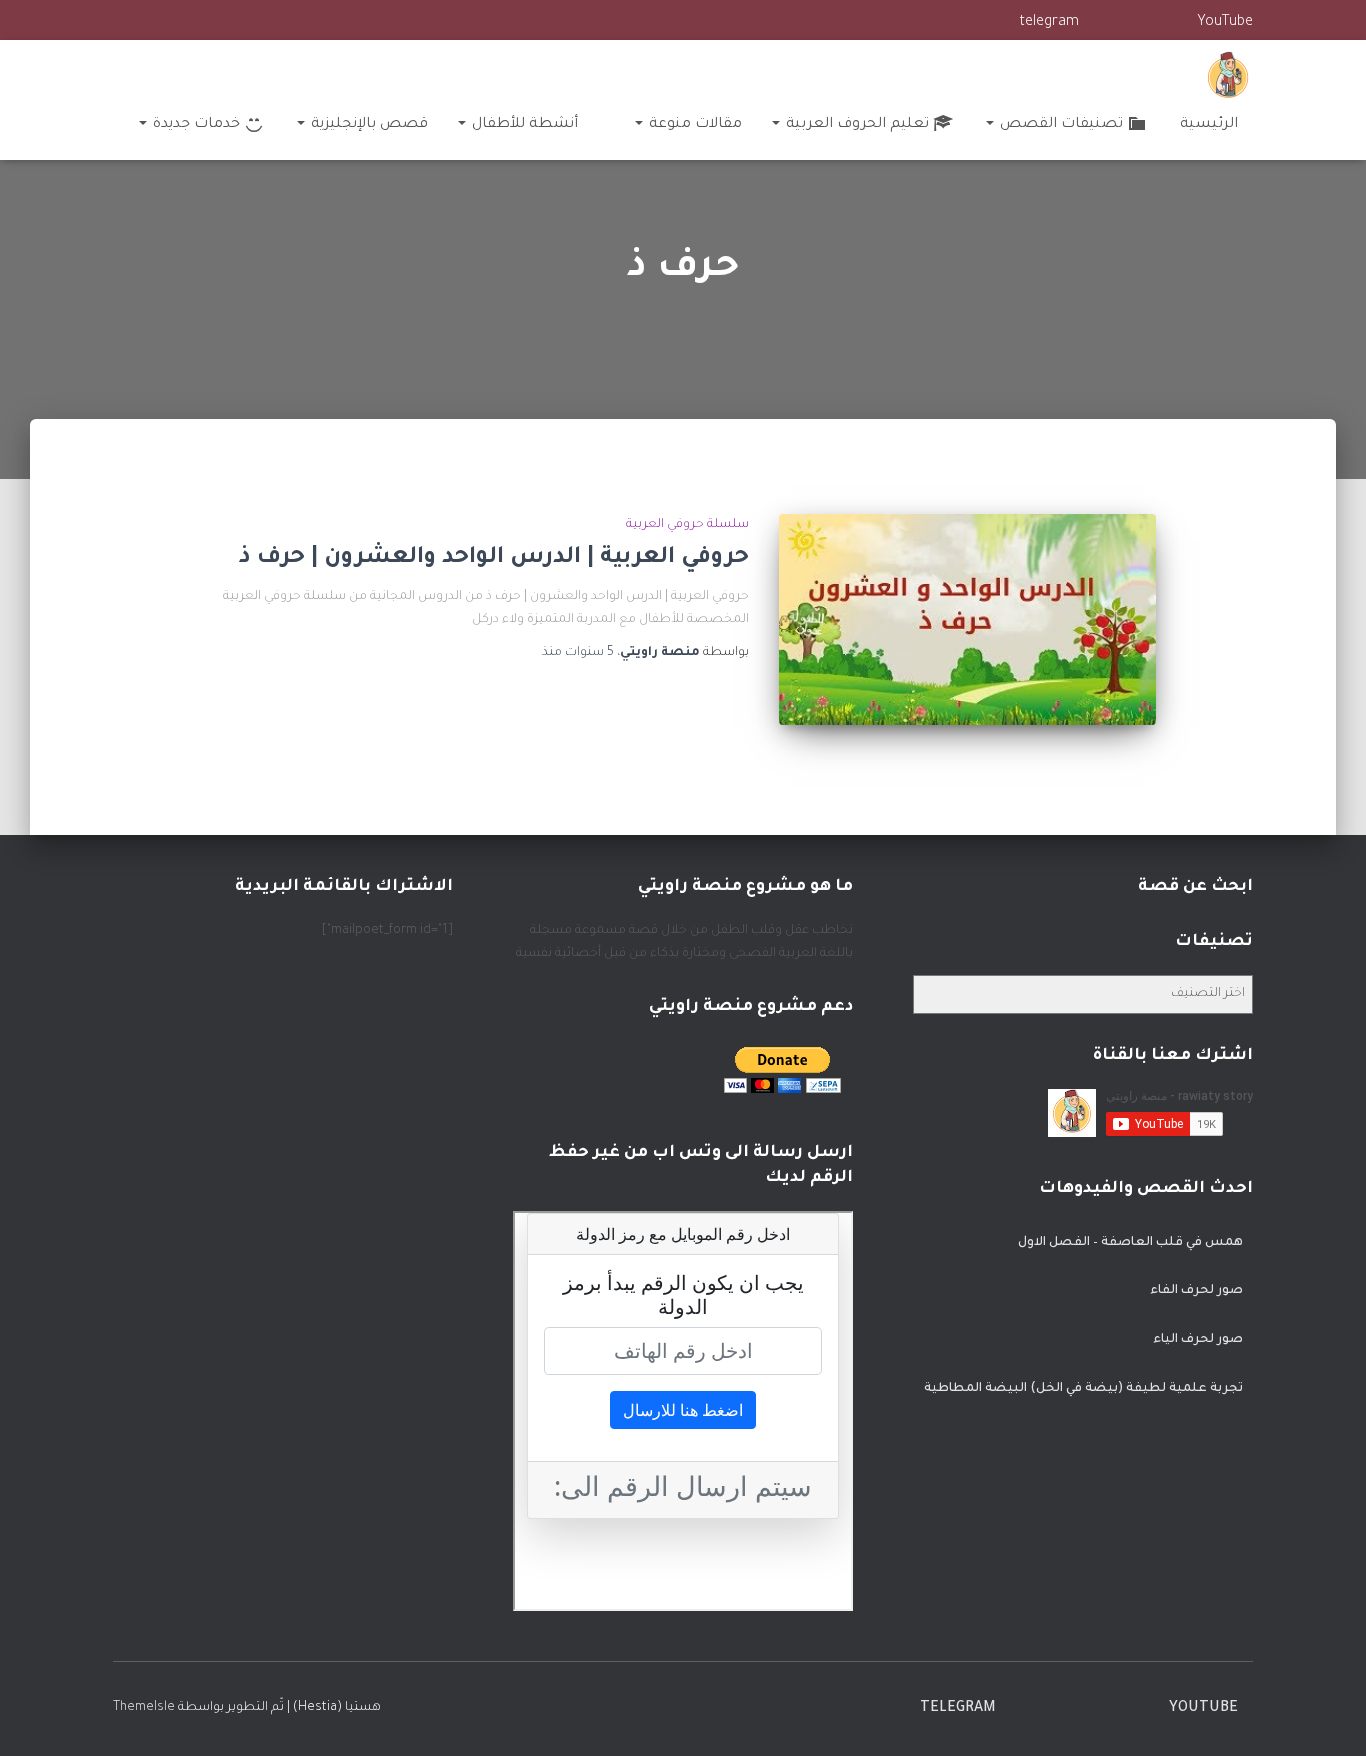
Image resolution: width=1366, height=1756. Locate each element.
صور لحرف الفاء (1196, 1291)
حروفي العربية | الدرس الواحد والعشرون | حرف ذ (494, 558)
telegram (1049, 23)
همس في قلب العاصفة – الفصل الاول (1130, 1243)
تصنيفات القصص (1059, 125)
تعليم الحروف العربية (855, 125)
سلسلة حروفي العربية (687, 525)
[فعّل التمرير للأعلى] (40, 1716)
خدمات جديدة (194, 125)
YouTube (1225, 23)
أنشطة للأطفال (523, 125)
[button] (991, 125)
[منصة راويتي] (1228, 75)
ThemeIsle (144, 1708)
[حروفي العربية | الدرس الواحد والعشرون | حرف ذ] (967, 619)
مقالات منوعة (693, 125)
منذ (578, 653)
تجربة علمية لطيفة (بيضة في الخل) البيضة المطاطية (1083, 1389)
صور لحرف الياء (1198, 1340)
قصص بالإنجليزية (367, 125)
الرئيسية (1209, 125)
